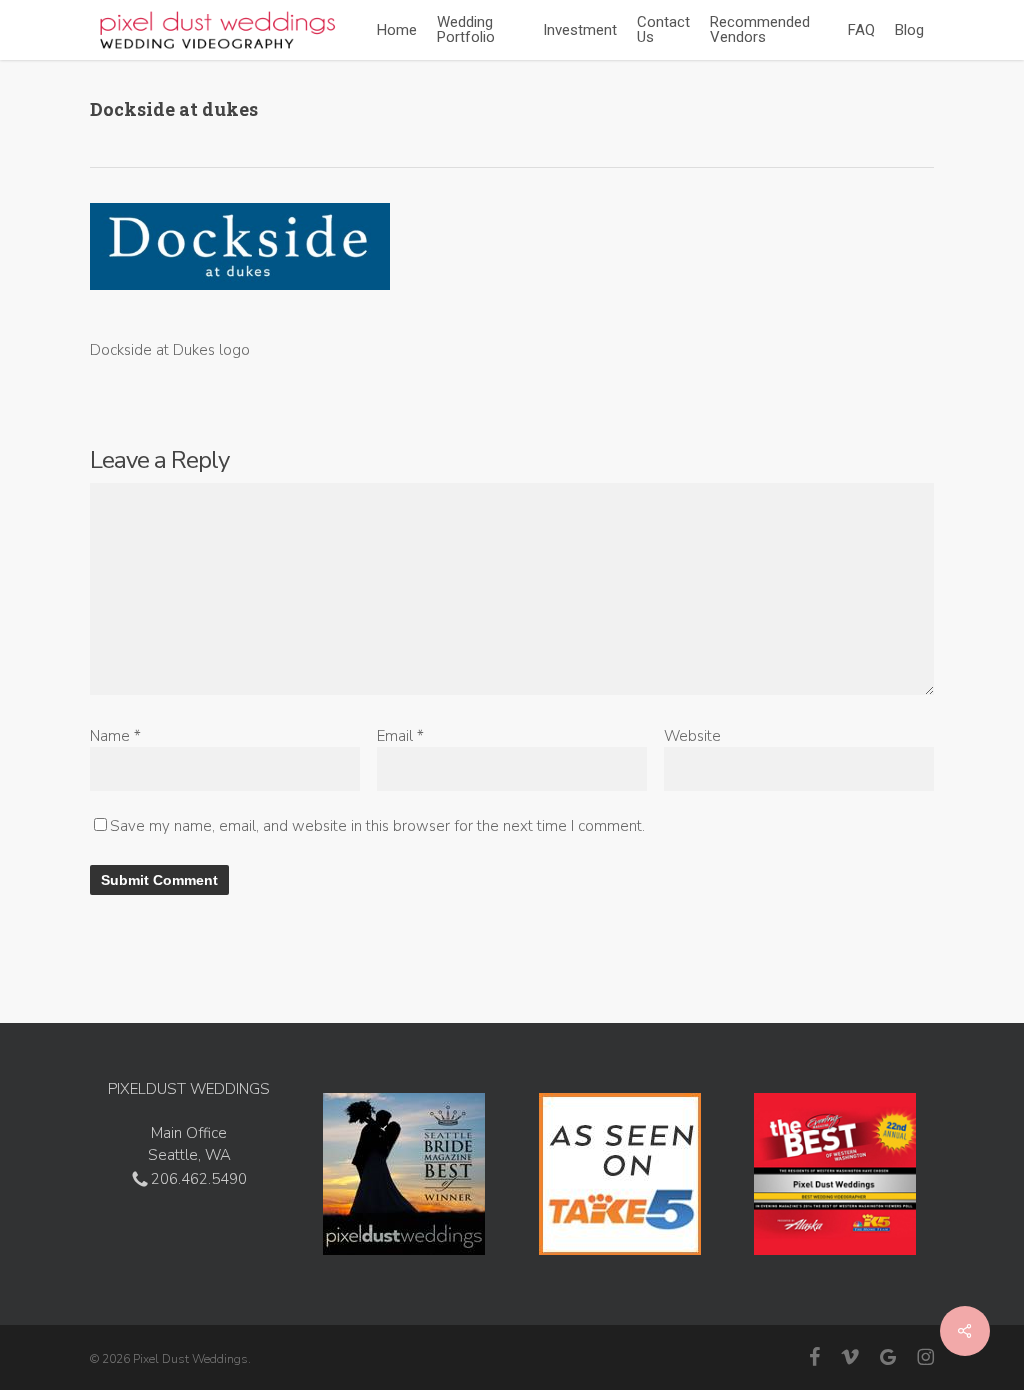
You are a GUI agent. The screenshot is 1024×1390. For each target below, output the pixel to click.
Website (692, 736)
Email (400, 736)
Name (115, 736)
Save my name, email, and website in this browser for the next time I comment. (377, 826)
